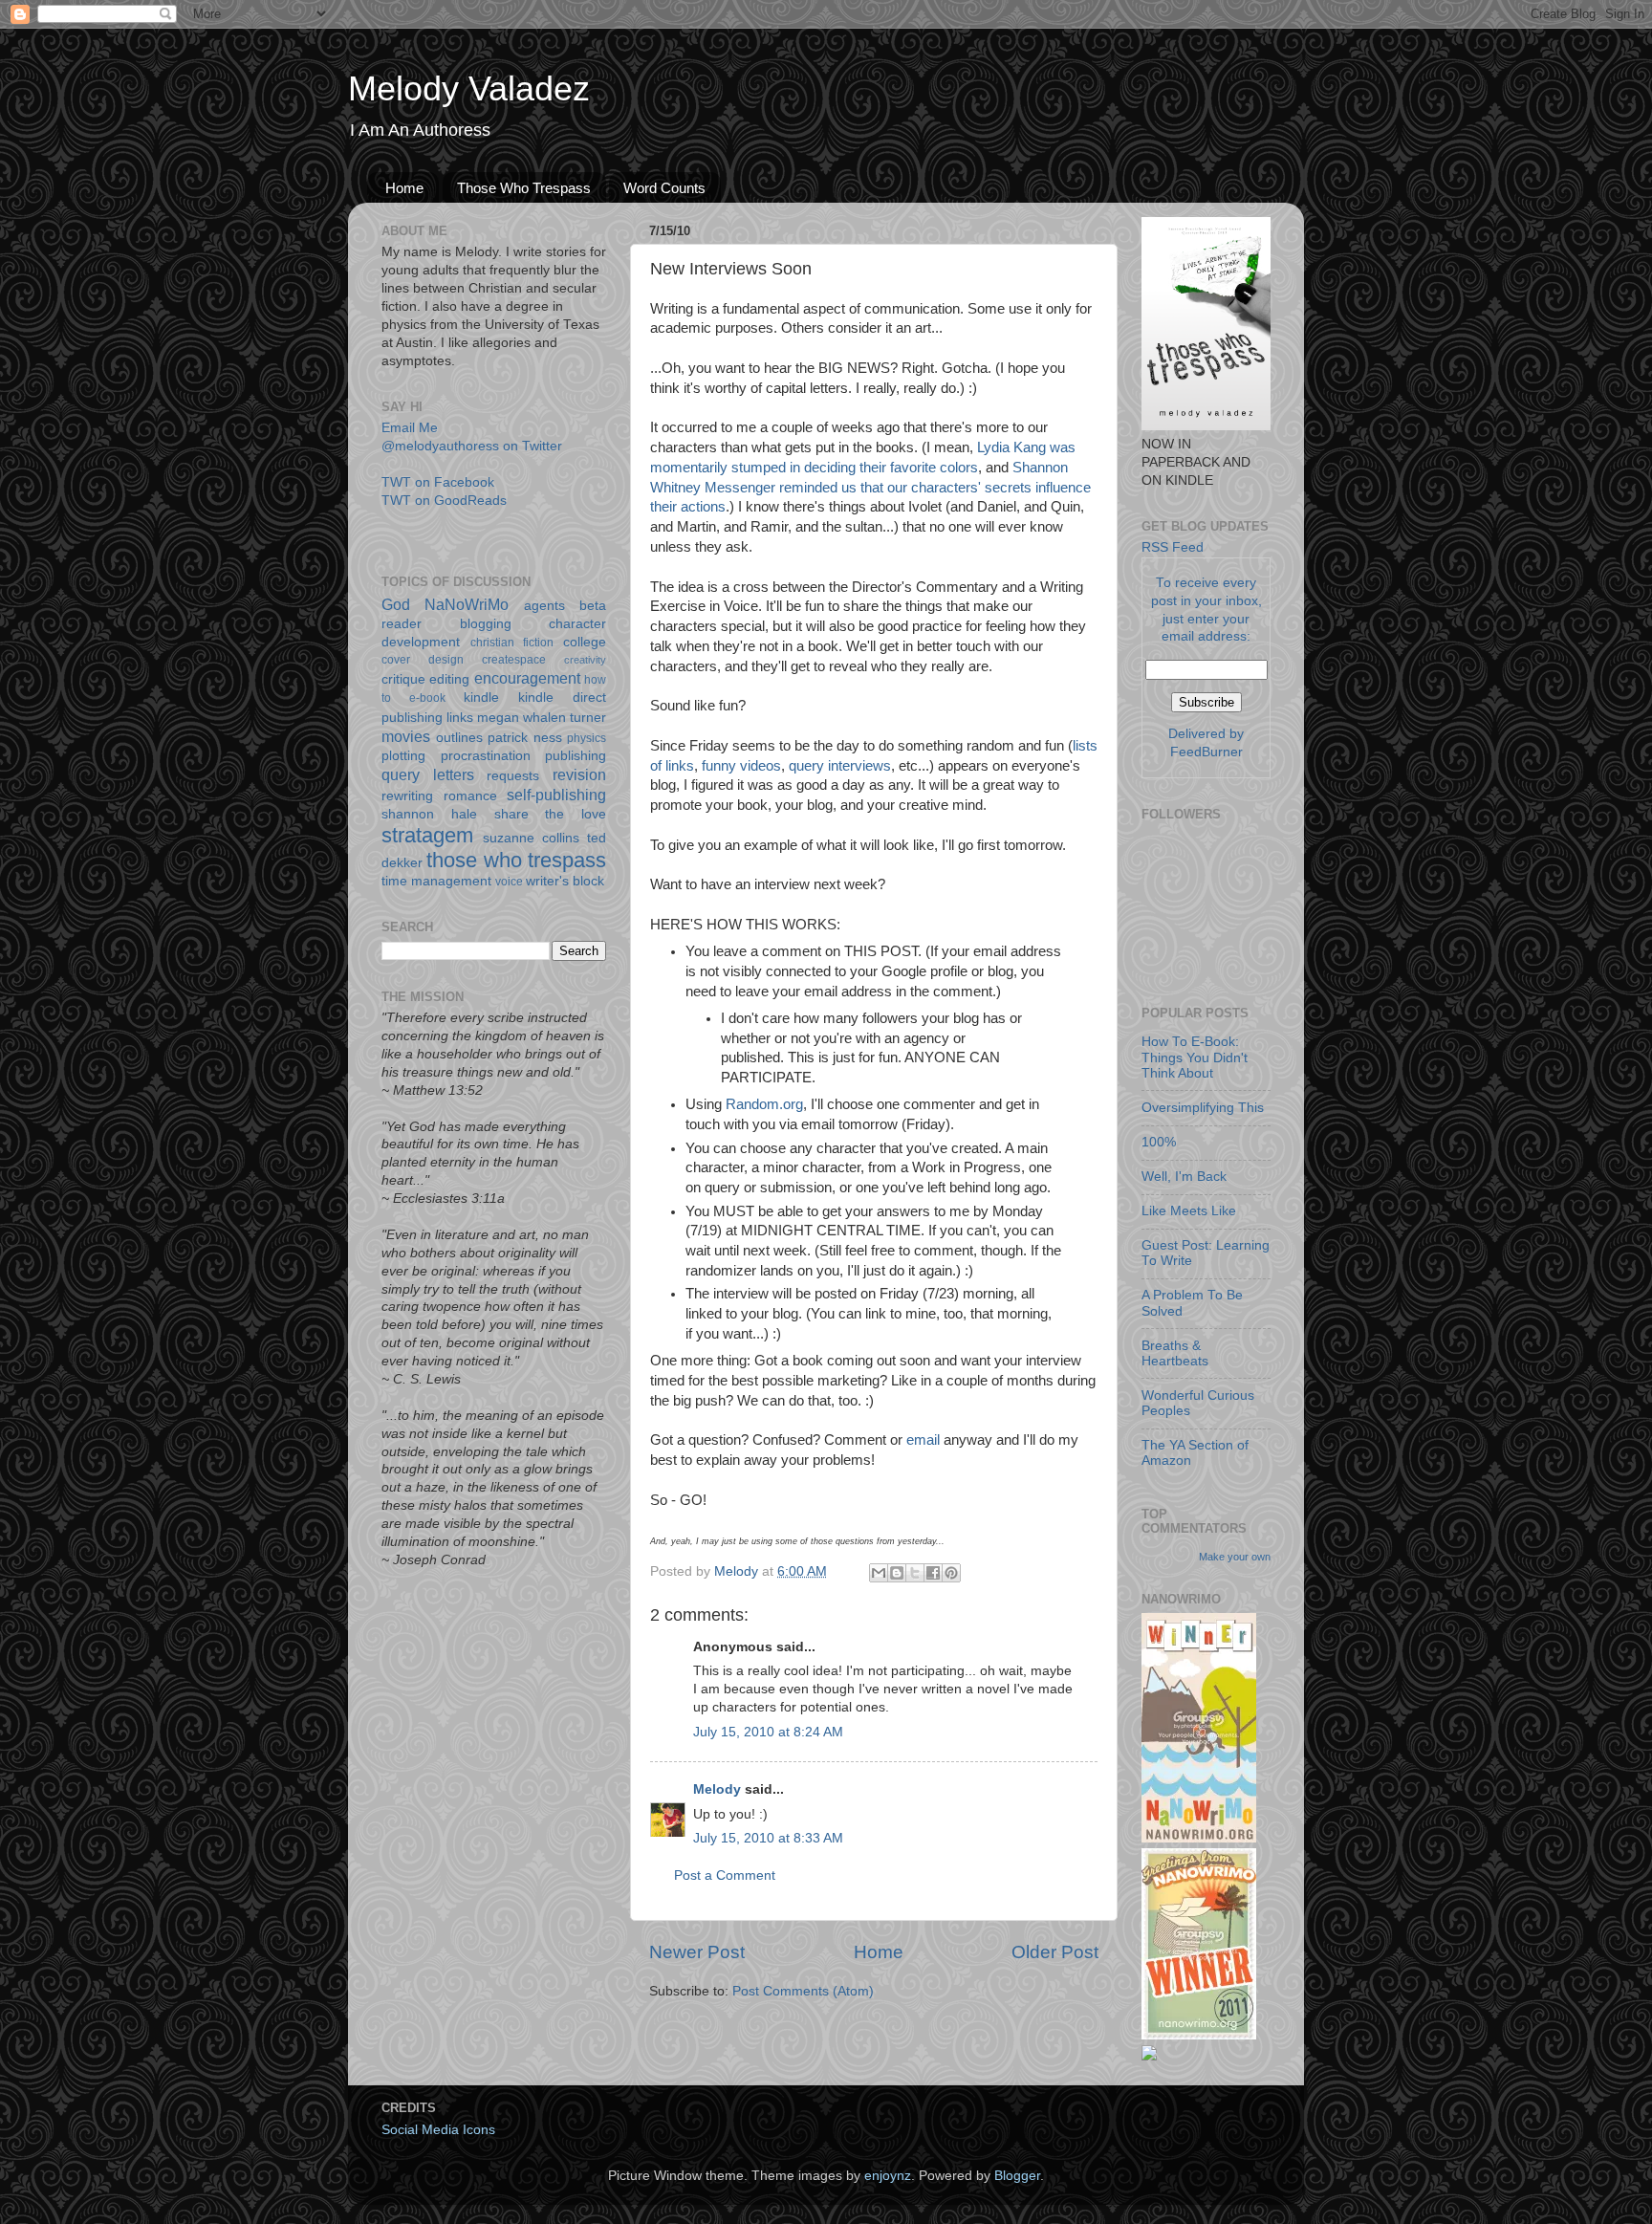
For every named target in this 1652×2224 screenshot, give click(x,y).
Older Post (1055, 1952)
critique (403, 679)
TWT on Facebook (438, 482)
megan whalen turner (542, 718)
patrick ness (525, 738)
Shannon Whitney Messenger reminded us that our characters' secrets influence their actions (870, 488)
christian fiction (512, 643)
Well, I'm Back (1184, 1177)
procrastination (486, 756)
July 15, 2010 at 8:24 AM (768, 1732)
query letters (428, 774)
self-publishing (556, 795)
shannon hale (429, 814)
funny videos (741, 766)
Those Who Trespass (524, 188)
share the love (551, 814)
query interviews (840, 766)
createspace (514, 660)
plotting (403, 756)
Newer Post (697, 1952)
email (925, 1440)
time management (436, 881)
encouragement (527, 678)
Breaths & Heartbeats (1175, 1353)
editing (449, 679)
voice (509, 882)
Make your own (1235, 1557)
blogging (486, 624)
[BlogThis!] (897, 1573)
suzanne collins (531, 838)
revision (579, 774)
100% (1159, 1142)
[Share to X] (915, 1573)
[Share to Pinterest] (951, 1573)
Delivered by (1206, 734)
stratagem (427, 835)
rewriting (407, 796)
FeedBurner (1206, 752)
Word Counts (664, 188)
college (585, 642)
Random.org (764, 1104)
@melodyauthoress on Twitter (472, 446)
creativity (585, 660)
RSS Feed (1173, 547)
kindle (481, 698)
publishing (576, 756)
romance (470, 796)
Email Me (410, 428)
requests (513, 776)
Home (404, 188)
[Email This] (879, 1573)
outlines (459, 738)
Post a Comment (725, 1875)
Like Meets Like (1189, 1211)
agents (544, 606)
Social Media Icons (438, 2130)
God (396, 604)
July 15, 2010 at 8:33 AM (768, 1838)
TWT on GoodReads (444, 501)
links (460, 718)
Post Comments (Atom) (803, 1991)
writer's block (565, 881)
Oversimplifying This (1203, 1108)
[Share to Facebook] (933, 1573)
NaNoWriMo (467, 604)
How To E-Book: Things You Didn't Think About (1195, 1057)
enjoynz (888, 2176)
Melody (717, 1789)
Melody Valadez (469, 88)
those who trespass (516, 860)
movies (406, 736)
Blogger (1017, 2176)
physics (587, 738)
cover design (423, 660)
